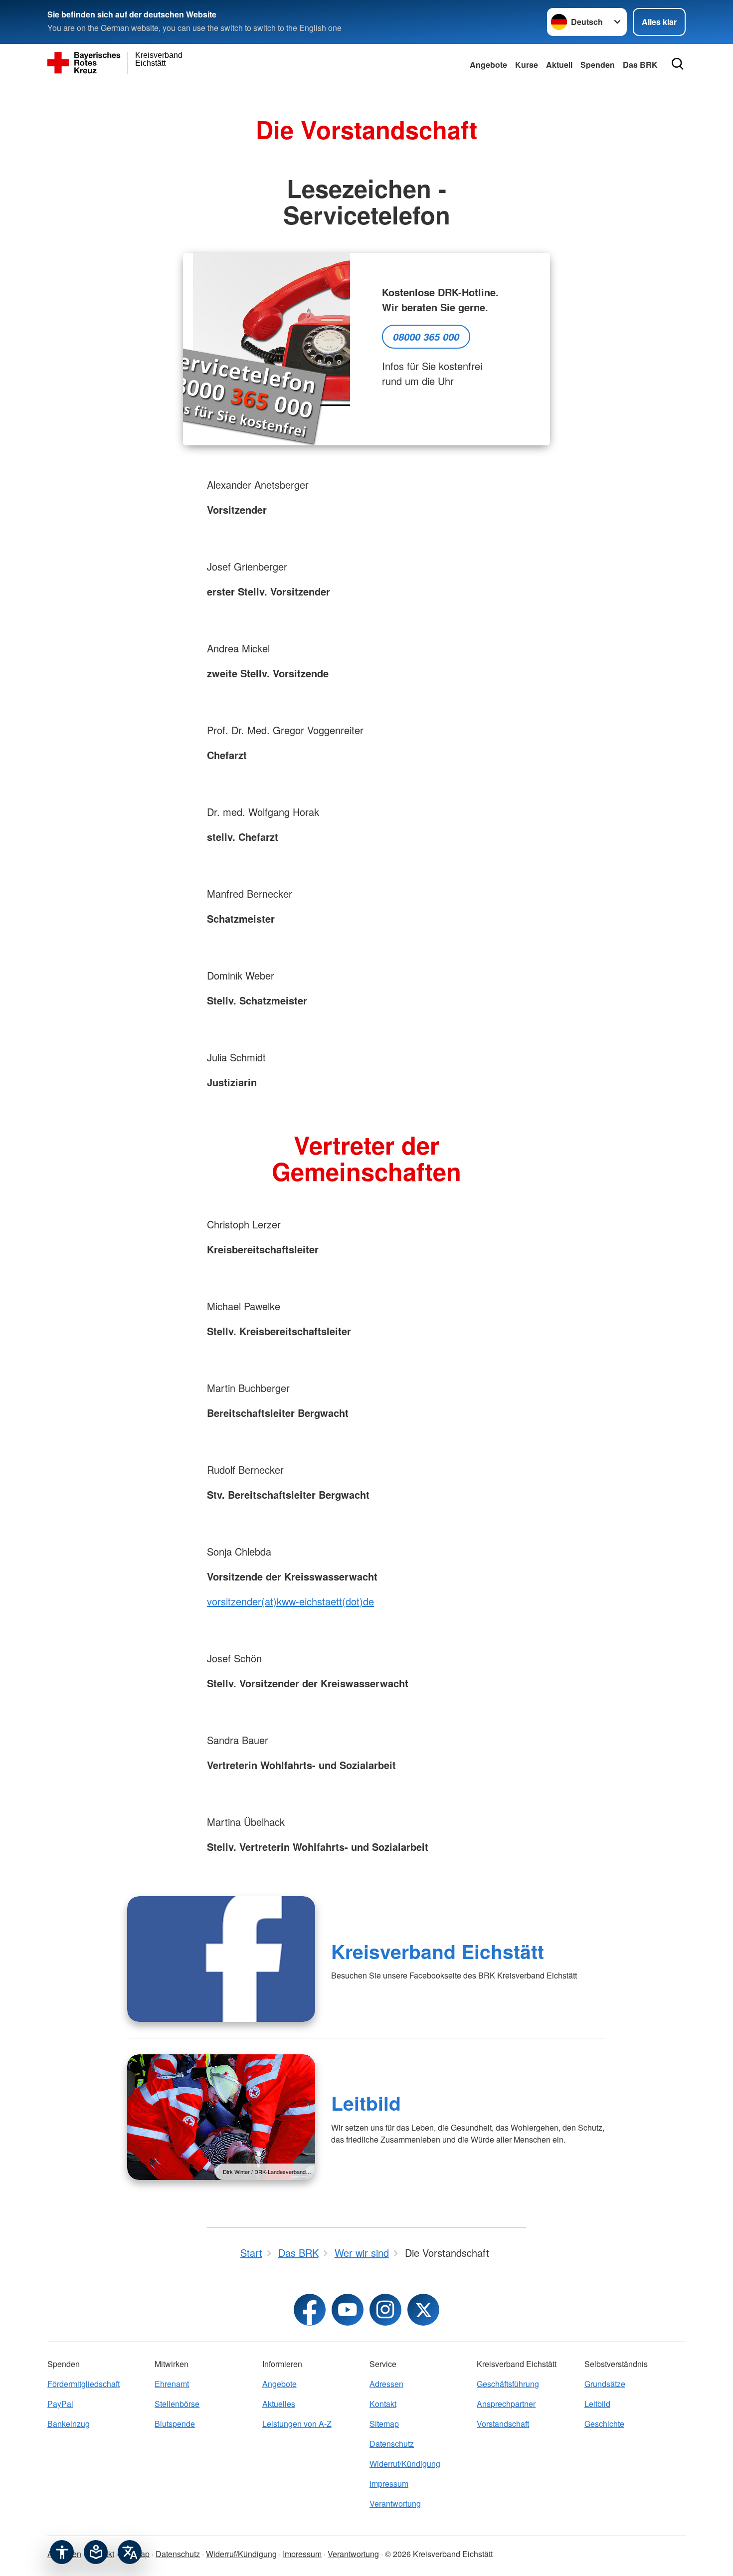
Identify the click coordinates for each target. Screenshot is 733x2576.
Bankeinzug (69, 2424)
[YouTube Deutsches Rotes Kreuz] (348, 2310)
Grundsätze (605, 2384)
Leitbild (366, 2103)
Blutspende (175, 2424)
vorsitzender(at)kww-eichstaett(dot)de (290, 1601)
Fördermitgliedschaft (84, 2384)
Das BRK (640, 65)
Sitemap (384, 2424)
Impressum (389, 2483)
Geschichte (604, 2424)
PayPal (60, 2404)
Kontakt (383, 2404)
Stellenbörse (177, 2404)
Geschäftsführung (508, 2384)
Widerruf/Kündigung (405, 2464)
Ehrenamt (172, 2384)
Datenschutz (392, 2444)
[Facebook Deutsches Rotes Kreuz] (310, 2310)
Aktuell (559, 65)
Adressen (386, 2384)
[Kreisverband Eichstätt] (221, 1959)
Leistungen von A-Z (297, 2424)
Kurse (527, 65)
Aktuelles (279, 2404)
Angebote (488, 65)
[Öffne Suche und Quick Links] (678, 64)
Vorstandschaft (503, 2424)
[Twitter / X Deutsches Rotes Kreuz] (423, 2310)
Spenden (598, 65)
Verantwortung (395, 2503)
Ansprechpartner (506, 2404)
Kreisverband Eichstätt (438, 1951)
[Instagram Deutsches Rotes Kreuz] (385, 2310)
